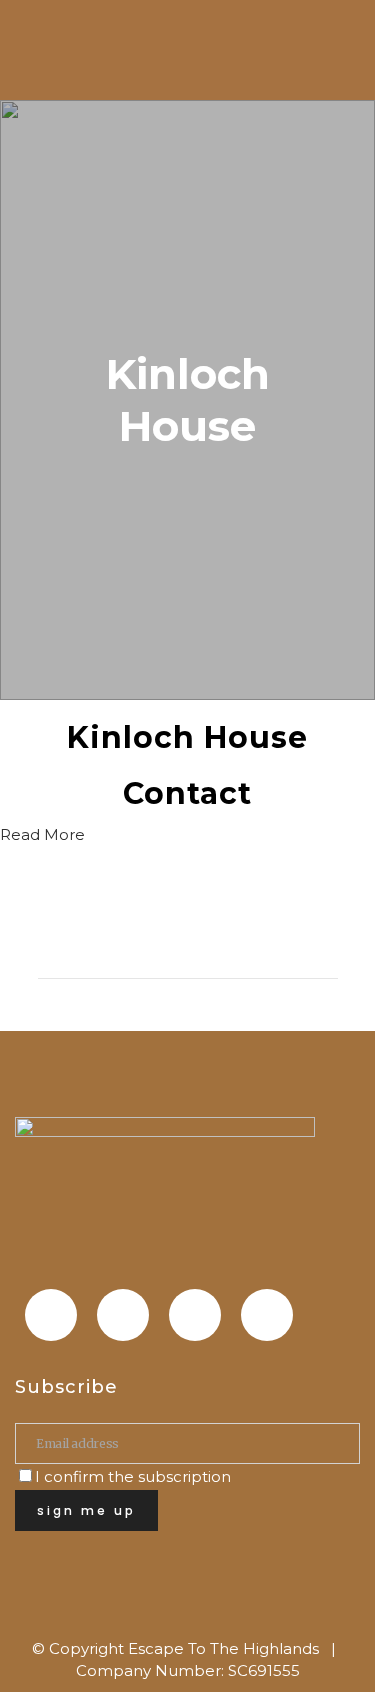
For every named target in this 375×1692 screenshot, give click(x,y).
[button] (42, 834)
